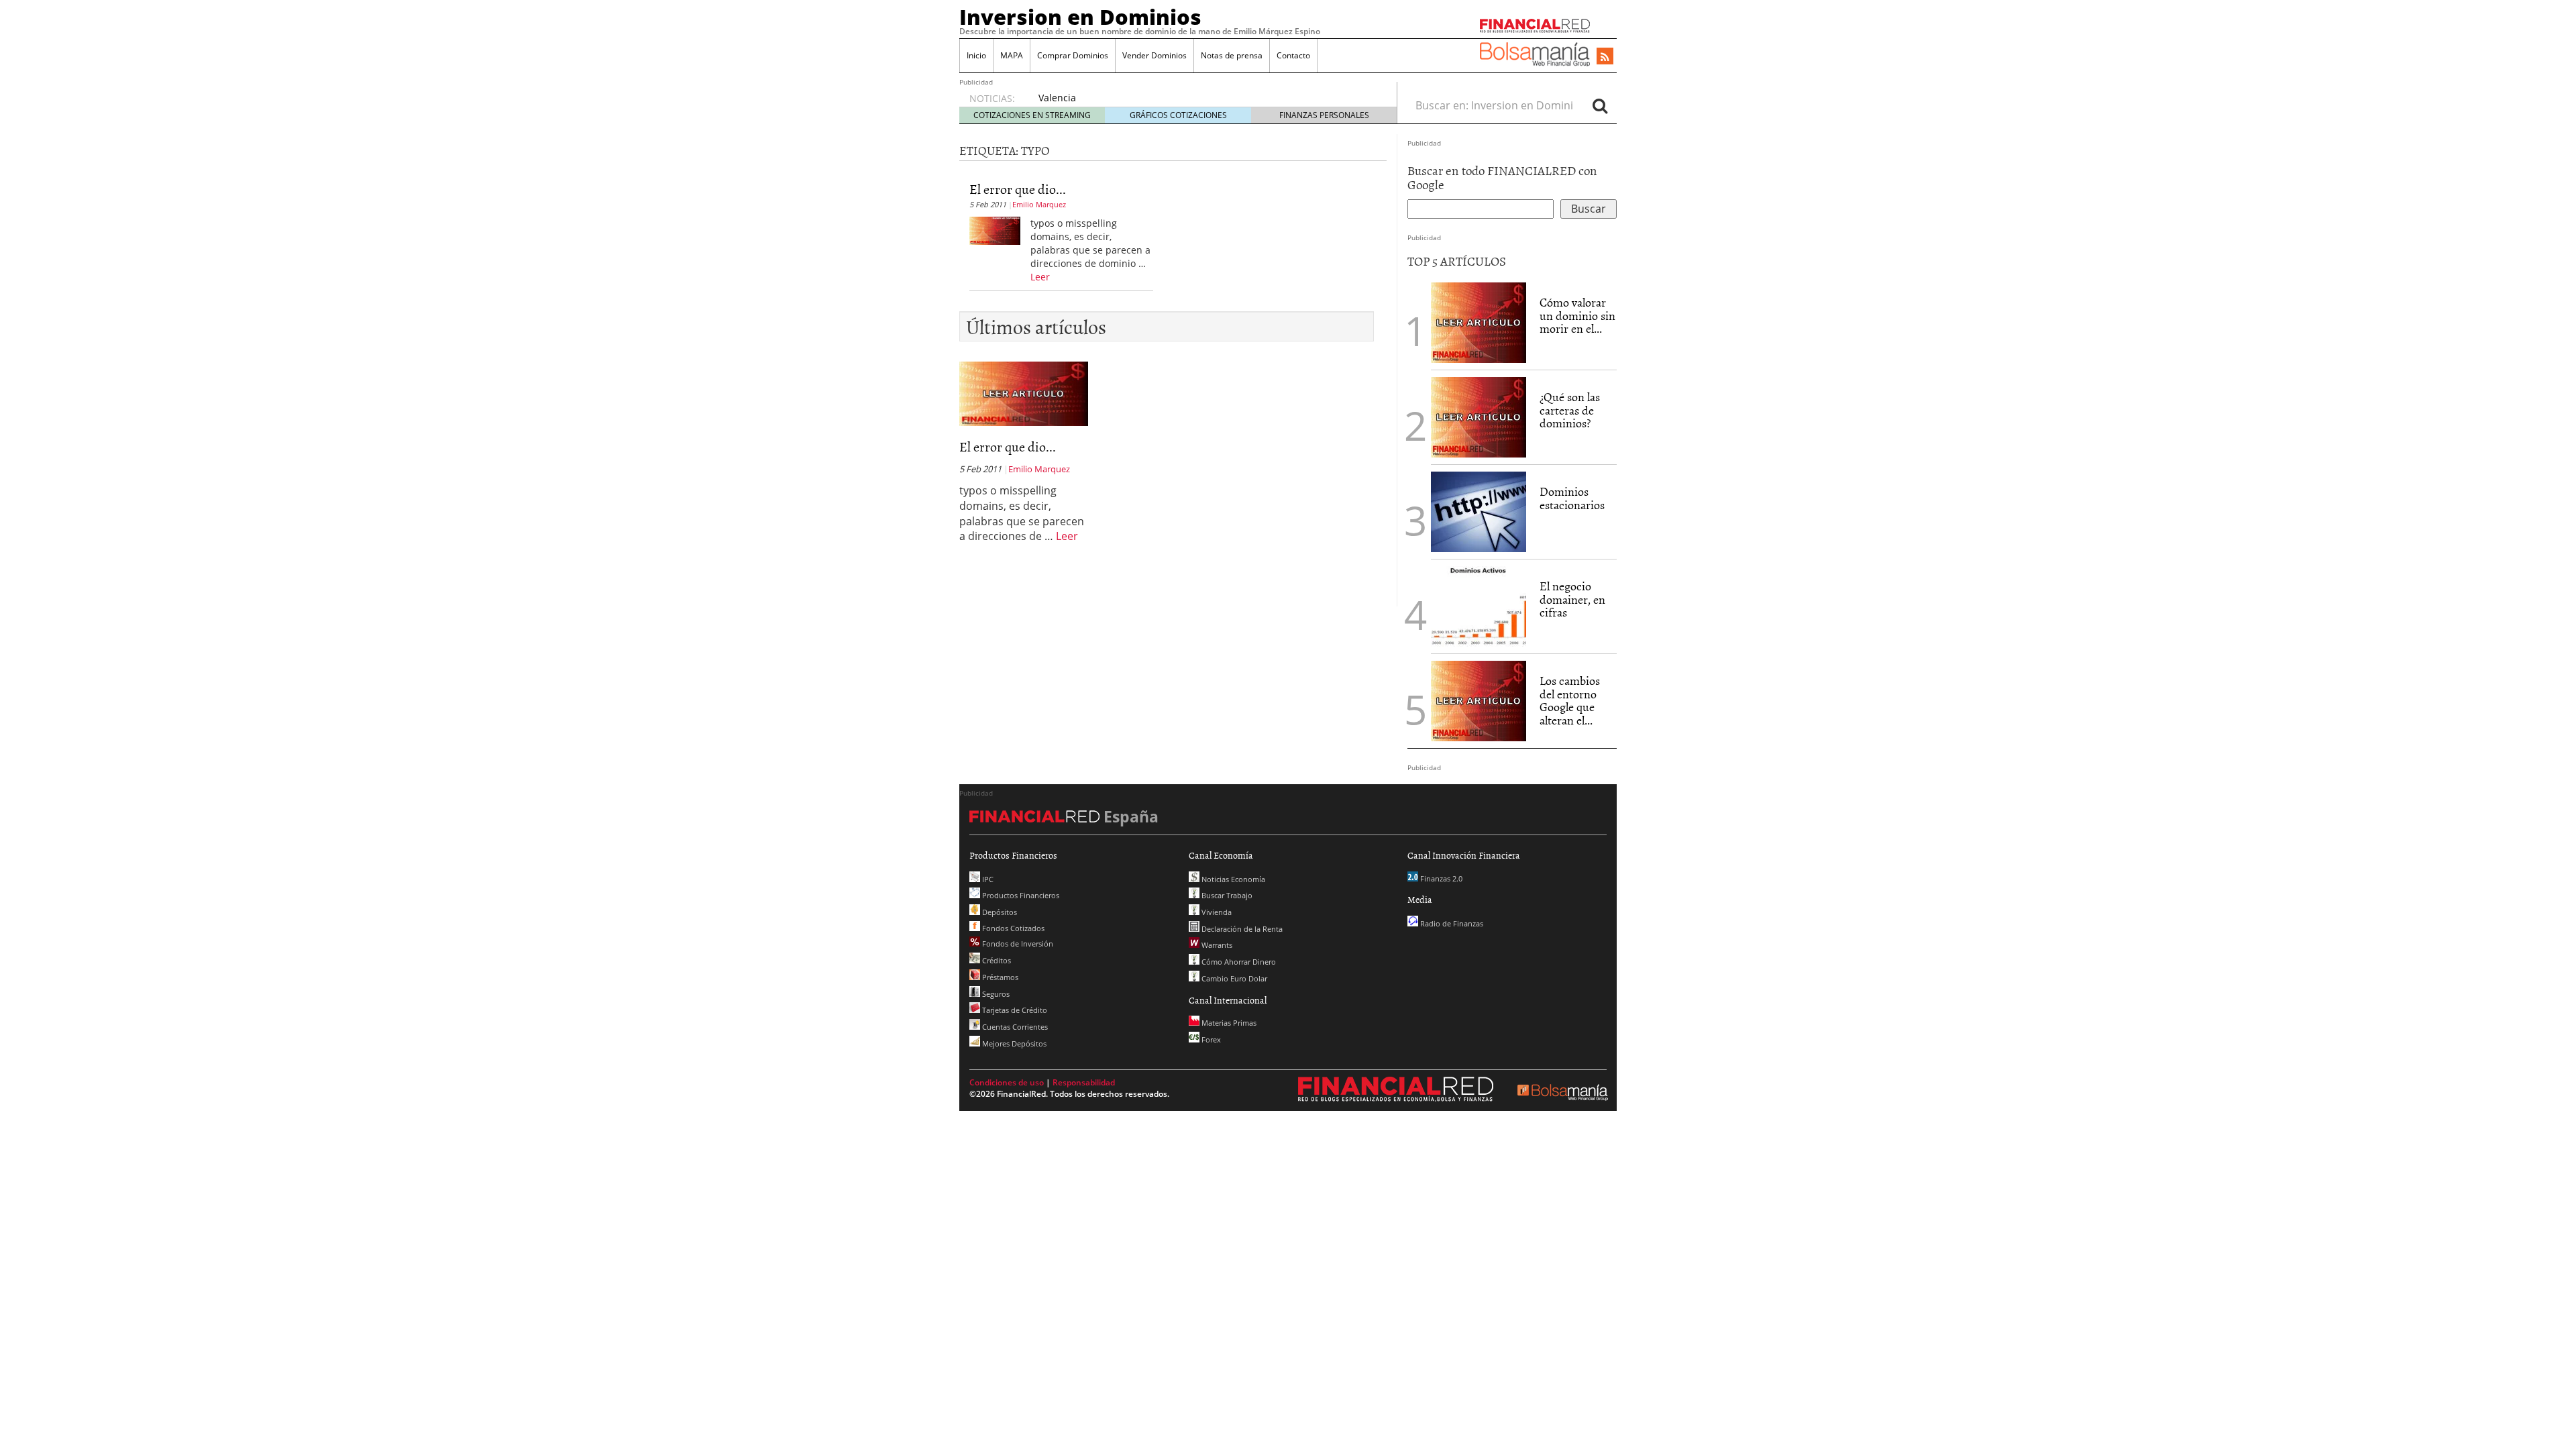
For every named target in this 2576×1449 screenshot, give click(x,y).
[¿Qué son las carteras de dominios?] (1479, 416)
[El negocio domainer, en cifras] (1479, 605)
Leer (1040, 277)
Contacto (1293, 55)
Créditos (996, 960)
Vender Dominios (1155, 55)
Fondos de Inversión (1017, 944)
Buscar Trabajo (1226, 895)
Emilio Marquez (1039, 204)
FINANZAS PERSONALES (1324, 115)
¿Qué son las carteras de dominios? (1570, 410)
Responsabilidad (1084, 1082)
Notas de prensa (1232, 55)
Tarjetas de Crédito (1014, 1010)
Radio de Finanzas (1451, 923)
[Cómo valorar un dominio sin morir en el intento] (1479, 321)
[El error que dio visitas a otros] (995, 229)
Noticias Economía (1232, 879)
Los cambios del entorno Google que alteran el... (1570, 700)
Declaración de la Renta (1241, 929)
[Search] (1600, 105)
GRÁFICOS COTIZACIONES (1178, 115)
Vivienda (1216, 912)
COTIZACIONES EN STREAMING (1032, 115)
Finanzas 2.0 (1440, 878)
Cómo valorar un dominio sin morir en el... (1577, 316)
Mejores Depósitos (1013, 1043)
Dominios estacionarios (1572, 498)
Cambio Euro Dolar (1233, 978)
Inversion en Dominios (1080, 17)
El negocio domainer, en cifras (1572, 599)
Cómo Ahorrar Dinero (1238, 962)
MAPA (1012, 55)
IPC (987, 879)
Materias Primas (1228, 1023)
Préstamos (999, 977)
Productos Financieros (1020, 895)
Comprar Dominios (1073, 55)
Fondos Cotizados (1012, 928)
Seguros (995, 994)
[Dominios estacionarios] (1479, 511)
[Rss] (1605, 57)
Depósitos (999, 912)
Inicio (976, 55)
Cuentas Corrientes (1014, 1027)
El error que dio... (1018, 189)
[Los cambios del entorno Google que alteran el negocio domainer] (1479, 700)
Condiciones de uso (1007, 1082)
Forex (1210, 1039)
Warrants (1216, 945)
